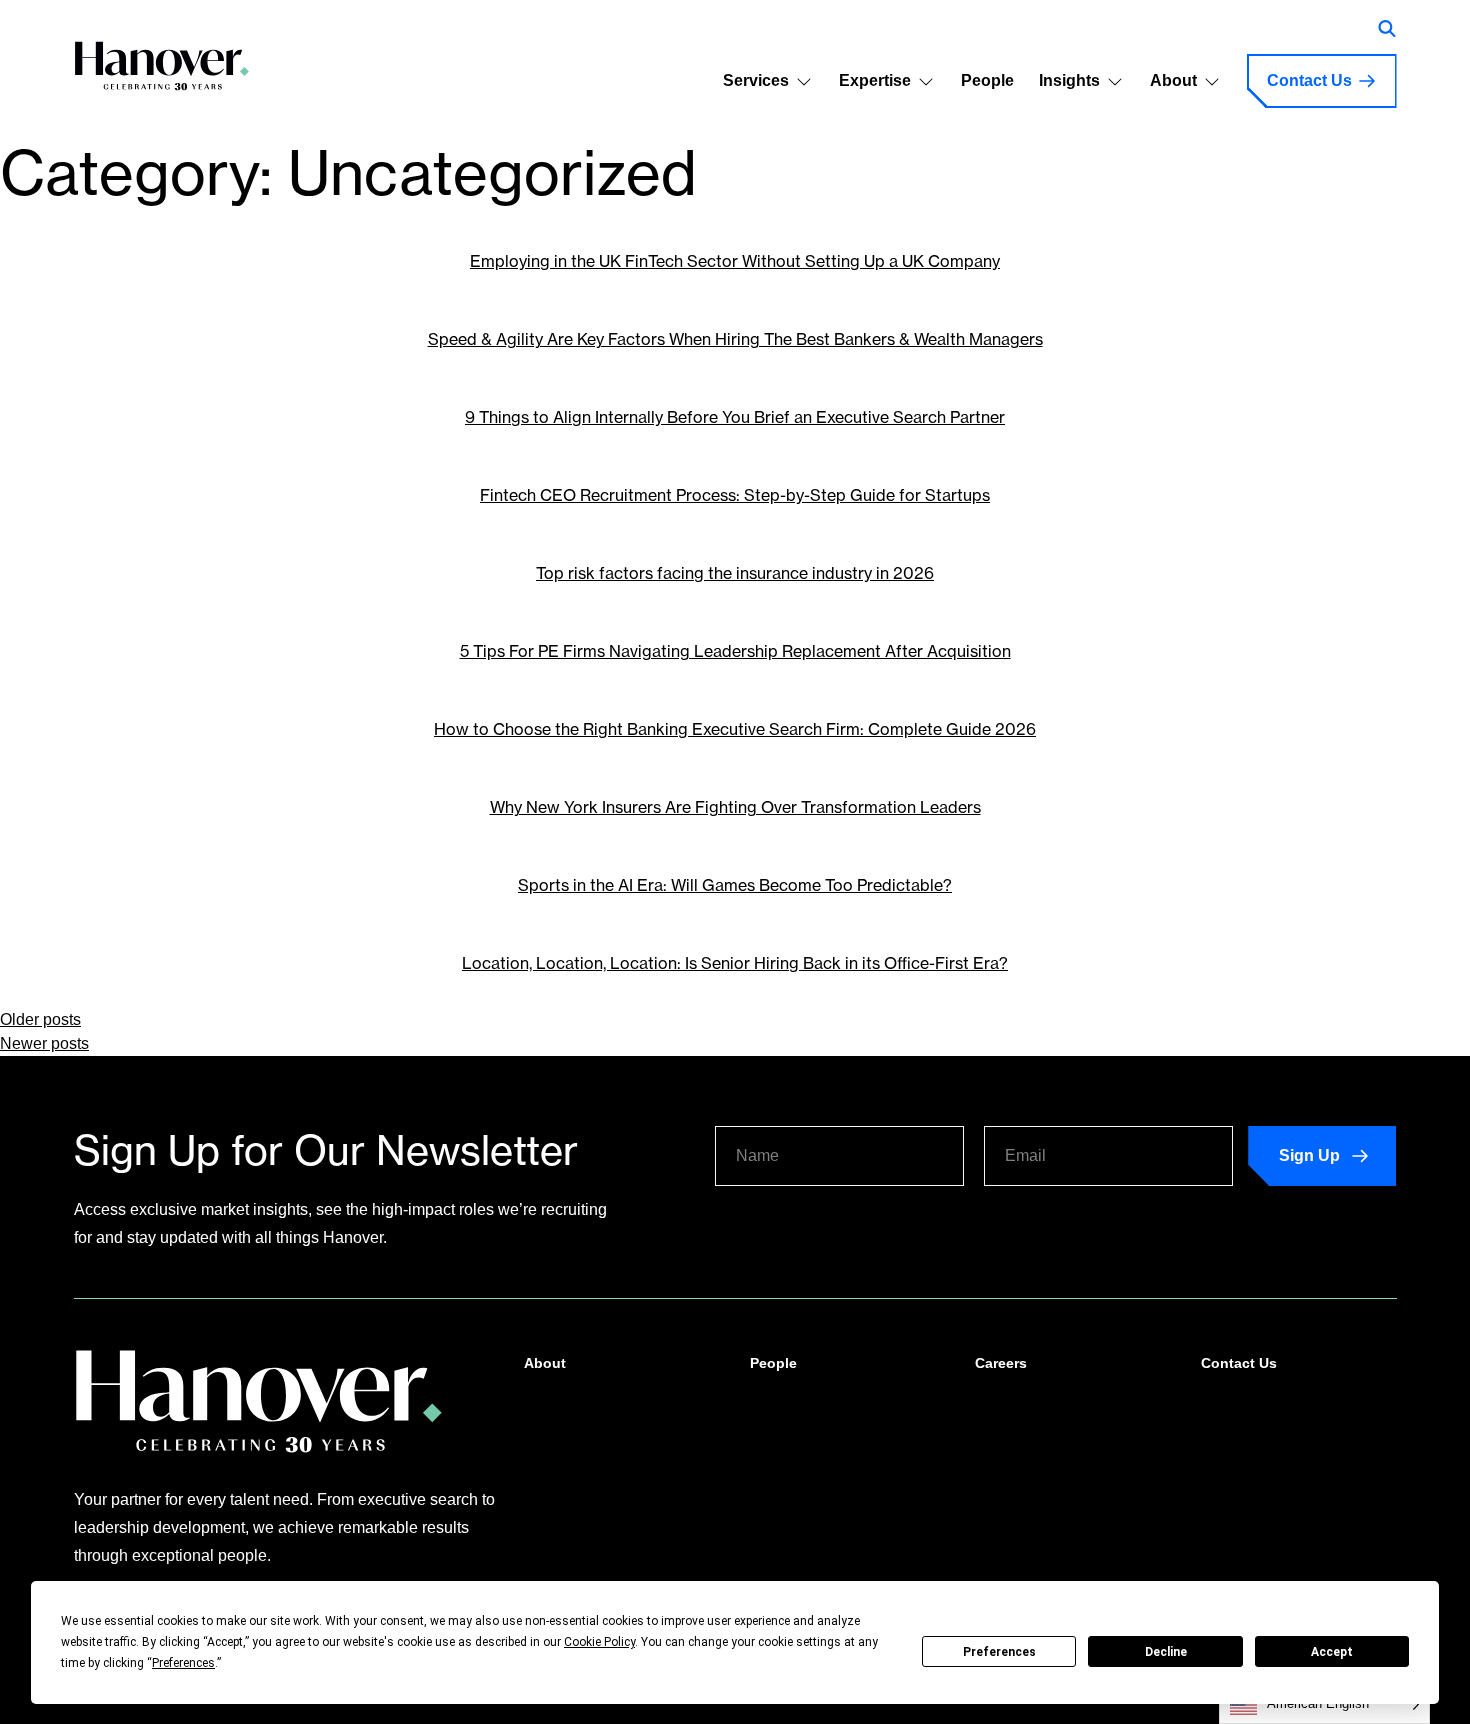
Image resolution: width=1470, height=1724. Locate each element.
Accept (1332, 1652)
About (1173, 80)
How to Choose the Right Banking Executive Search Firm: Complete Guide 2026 (735, 729)
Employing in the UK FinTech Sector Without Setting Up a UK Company (735, 261)
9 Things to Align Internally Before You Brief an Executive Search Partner (735, 417)
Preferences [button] (183, 1663)
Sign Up (1309, 1155)
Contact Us (1309, 80)
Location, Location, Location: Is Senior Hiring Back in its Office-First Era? (735, 963)
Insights (1069, 80)
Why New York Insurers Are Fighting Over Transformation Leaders (735, 807)
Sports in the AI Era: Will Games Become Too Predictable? (735, 885)
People (987, 80)
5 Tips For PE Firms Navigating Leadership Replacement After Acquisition (735, 651)
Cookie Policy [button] (599, 1642)
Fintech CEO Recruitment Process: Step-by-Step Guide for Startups (735, 495)
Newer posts (44, 1043)
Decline (1166, 1652)
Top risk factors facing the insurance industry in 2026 (735, 573)
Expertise (875, 80)
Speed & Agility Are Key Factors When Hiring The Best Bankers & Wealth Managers (735, 339)
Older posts (40, 1019)
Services (756, 80)
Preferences (999, 1652)
